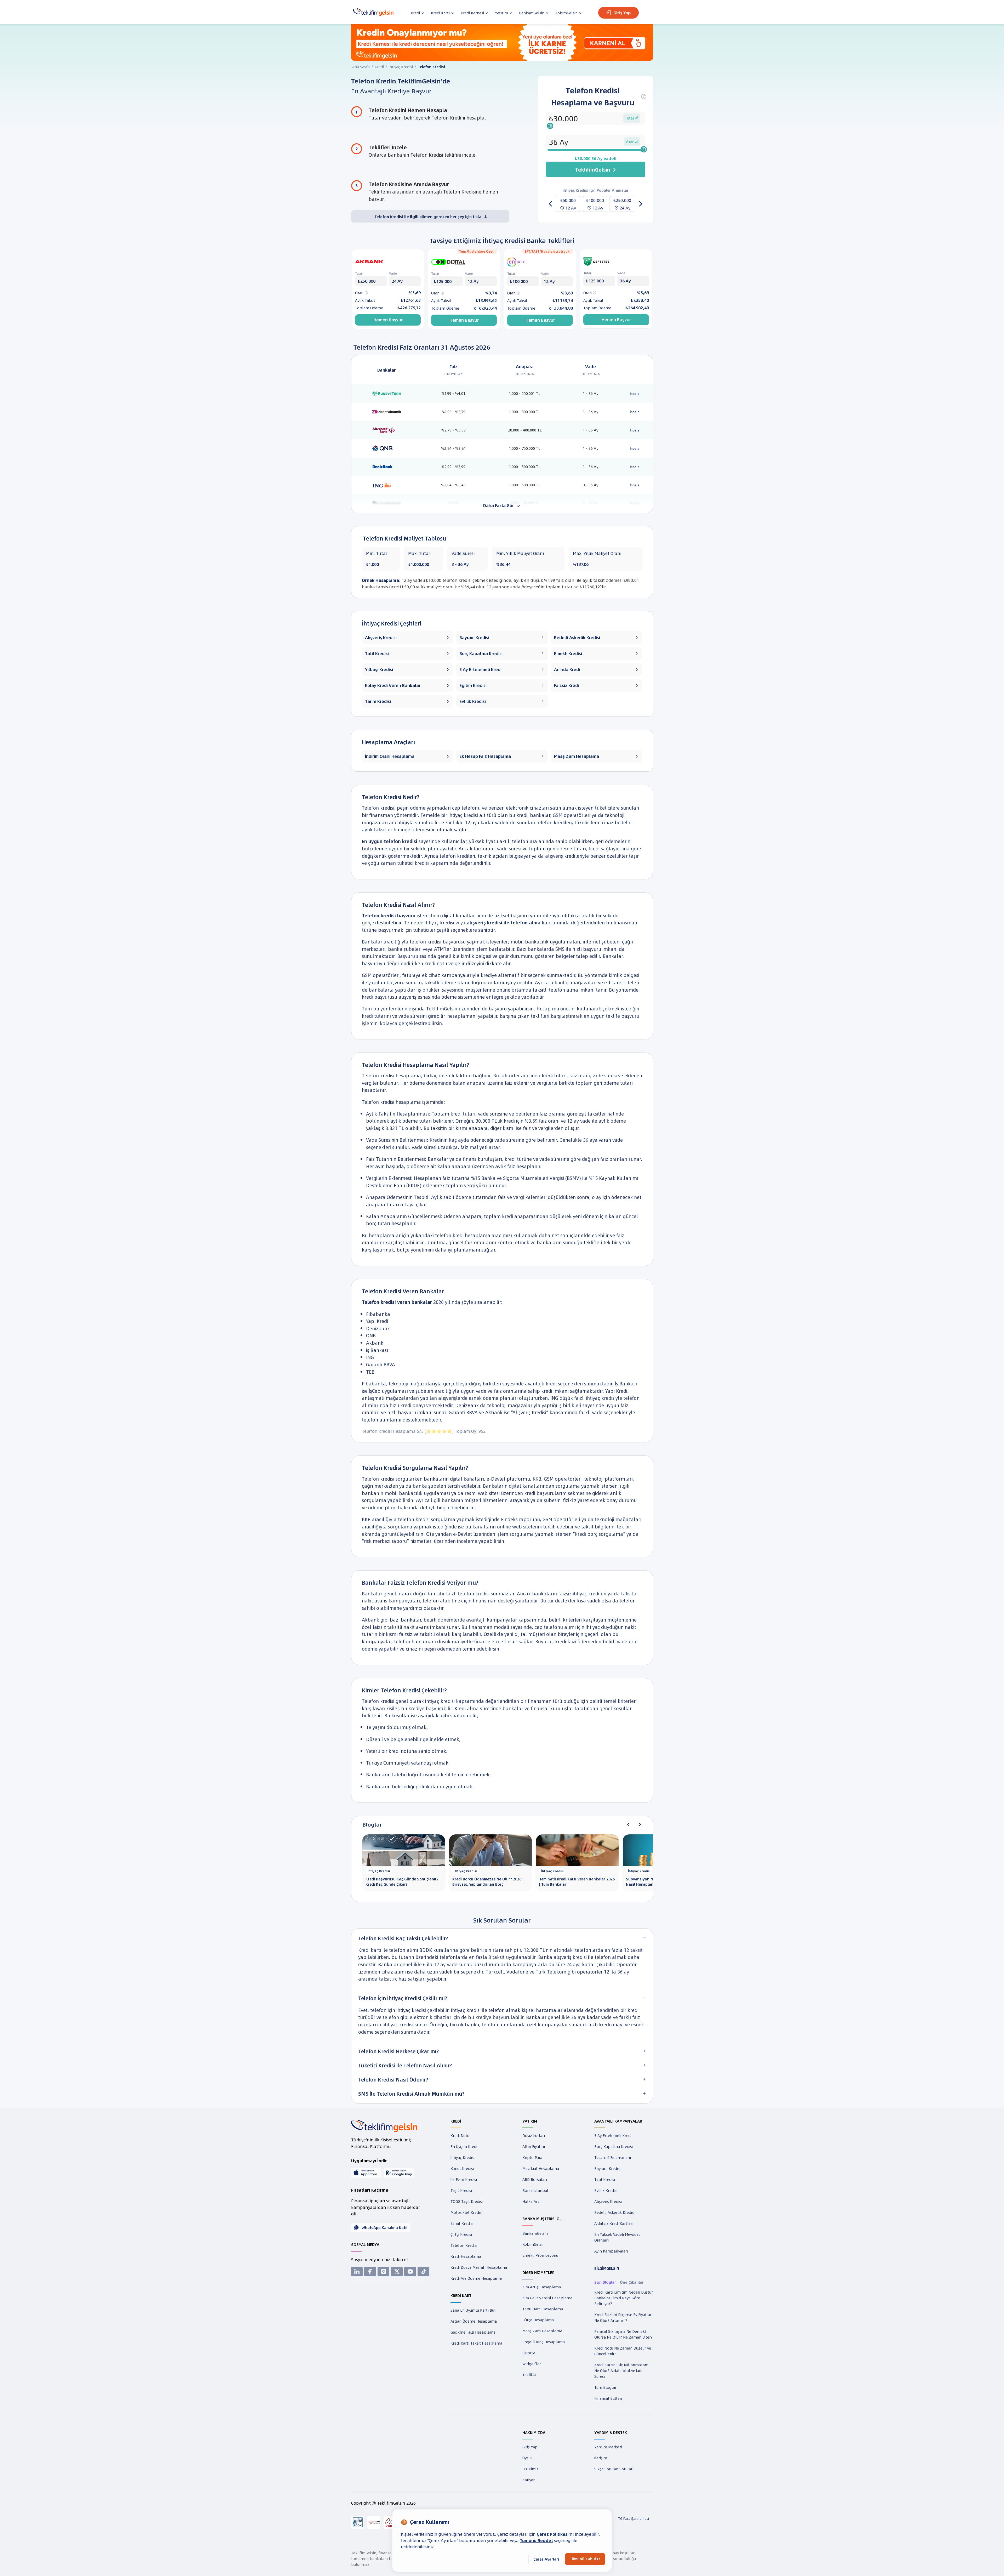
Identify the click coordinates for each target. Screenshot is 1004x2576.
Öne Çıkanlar (632, 2282)
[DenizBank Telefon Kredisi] (387, 466)
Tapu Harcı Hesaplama (543, 2309)
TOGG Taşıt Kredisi (467, 2201)
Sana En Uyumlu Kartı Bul (473, 2310)
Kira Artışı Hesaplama (542, 2287)
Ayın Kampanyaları (611, 2251)
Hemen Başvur (388, 320)
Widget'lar (532, 2364)
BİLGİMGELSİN (607, 2268)
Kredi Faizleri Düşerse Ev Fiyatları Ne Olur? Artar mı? (623, 2317)
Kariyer (529, 2480)
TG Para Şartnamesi (634, 2518)
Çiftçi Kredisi (461, 2234)
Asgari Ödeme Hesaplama (474, 2321)
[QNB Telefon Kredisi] (387, 448)
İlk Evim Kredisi (464, 2179)
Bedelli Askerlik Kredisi (614, 2212)
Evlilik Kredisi (606, 2190)
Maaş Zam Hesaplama (542, 2331)
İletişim (601, 2458)
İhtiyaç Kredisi (401, 67)
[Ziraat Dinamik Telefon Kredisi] (387, 411)
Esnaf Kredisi (462, 2223)
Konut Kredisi (462, 2168)
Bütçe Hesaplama (538, 2320)
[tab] (502, 1938)
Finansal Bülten (608, 2398)
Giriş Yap (622, 13)
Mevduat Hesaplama (541, 2168)
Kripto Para (532, 2157)
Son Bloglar (605, 2282)
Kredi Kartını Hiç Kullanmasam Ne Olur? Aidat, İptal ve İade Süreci (621, 2370)
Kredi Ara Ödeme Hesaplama (476, 2278)
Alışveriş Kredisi (608, 2201)
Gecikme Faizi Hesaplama (473, 2332)
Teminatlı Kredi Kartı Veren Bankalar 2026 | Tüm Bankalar (577, 1882)
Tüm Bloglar (605, 2387)
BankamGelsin (535, 2233)
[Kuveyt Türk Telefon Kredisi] (387, 393)
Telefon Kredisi (464, 2245)
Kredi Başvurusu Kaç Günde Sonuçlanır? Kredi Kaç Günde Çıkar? (402, 1882)
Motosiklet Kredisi (466, 2212)
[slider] (550, 126)
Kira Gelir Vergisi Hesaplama (547, 2298)
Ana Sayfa (361, 67)
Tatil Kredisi (605, 2179)
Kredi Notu (460, 2135)
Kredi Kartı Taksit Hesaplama (476, 2343)
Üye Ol (528, 2458)
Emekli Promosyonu (540, 2255)
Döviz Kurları (534, 2135)
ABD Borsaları (535, 2179)
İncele (635, 394)
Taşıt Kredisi (461, 2190)
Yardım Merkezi (608, 2447)
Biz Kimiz (530, 2469)
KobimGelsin (534, 2244)
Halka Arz (531, 2201)
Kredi (379, 67)
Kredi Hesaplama (466, 2256)
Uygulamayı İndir (369, 2161)
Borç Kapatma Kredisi (614, 2146)
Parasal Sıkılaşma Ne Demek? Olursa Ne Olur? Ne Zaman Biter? (623, 2334)
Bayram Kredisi (607, 2168)
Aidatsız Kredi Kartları (614, 2223)
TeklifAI (529, 2375)
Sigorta (529, 2353)
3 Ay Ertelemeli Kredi (613, 2135)
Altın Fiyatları (534, 2146)
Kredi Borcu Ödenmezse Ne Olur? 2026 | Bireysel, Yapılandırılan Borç (488, 1882)
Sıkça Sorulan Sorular (613, 2469)
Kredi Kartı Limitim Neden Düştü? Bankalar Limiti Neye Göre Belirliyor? (624, 2298)
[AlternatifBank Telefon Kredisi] (387, 430)
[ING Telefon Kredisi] (387, 485)
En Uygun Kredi (464, 2146)
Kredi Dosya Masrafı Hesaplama (479, 2267)
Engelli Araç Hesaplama (544, 2342)
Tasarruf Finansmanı (613, 2157)
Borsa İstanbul (535, 2190)
